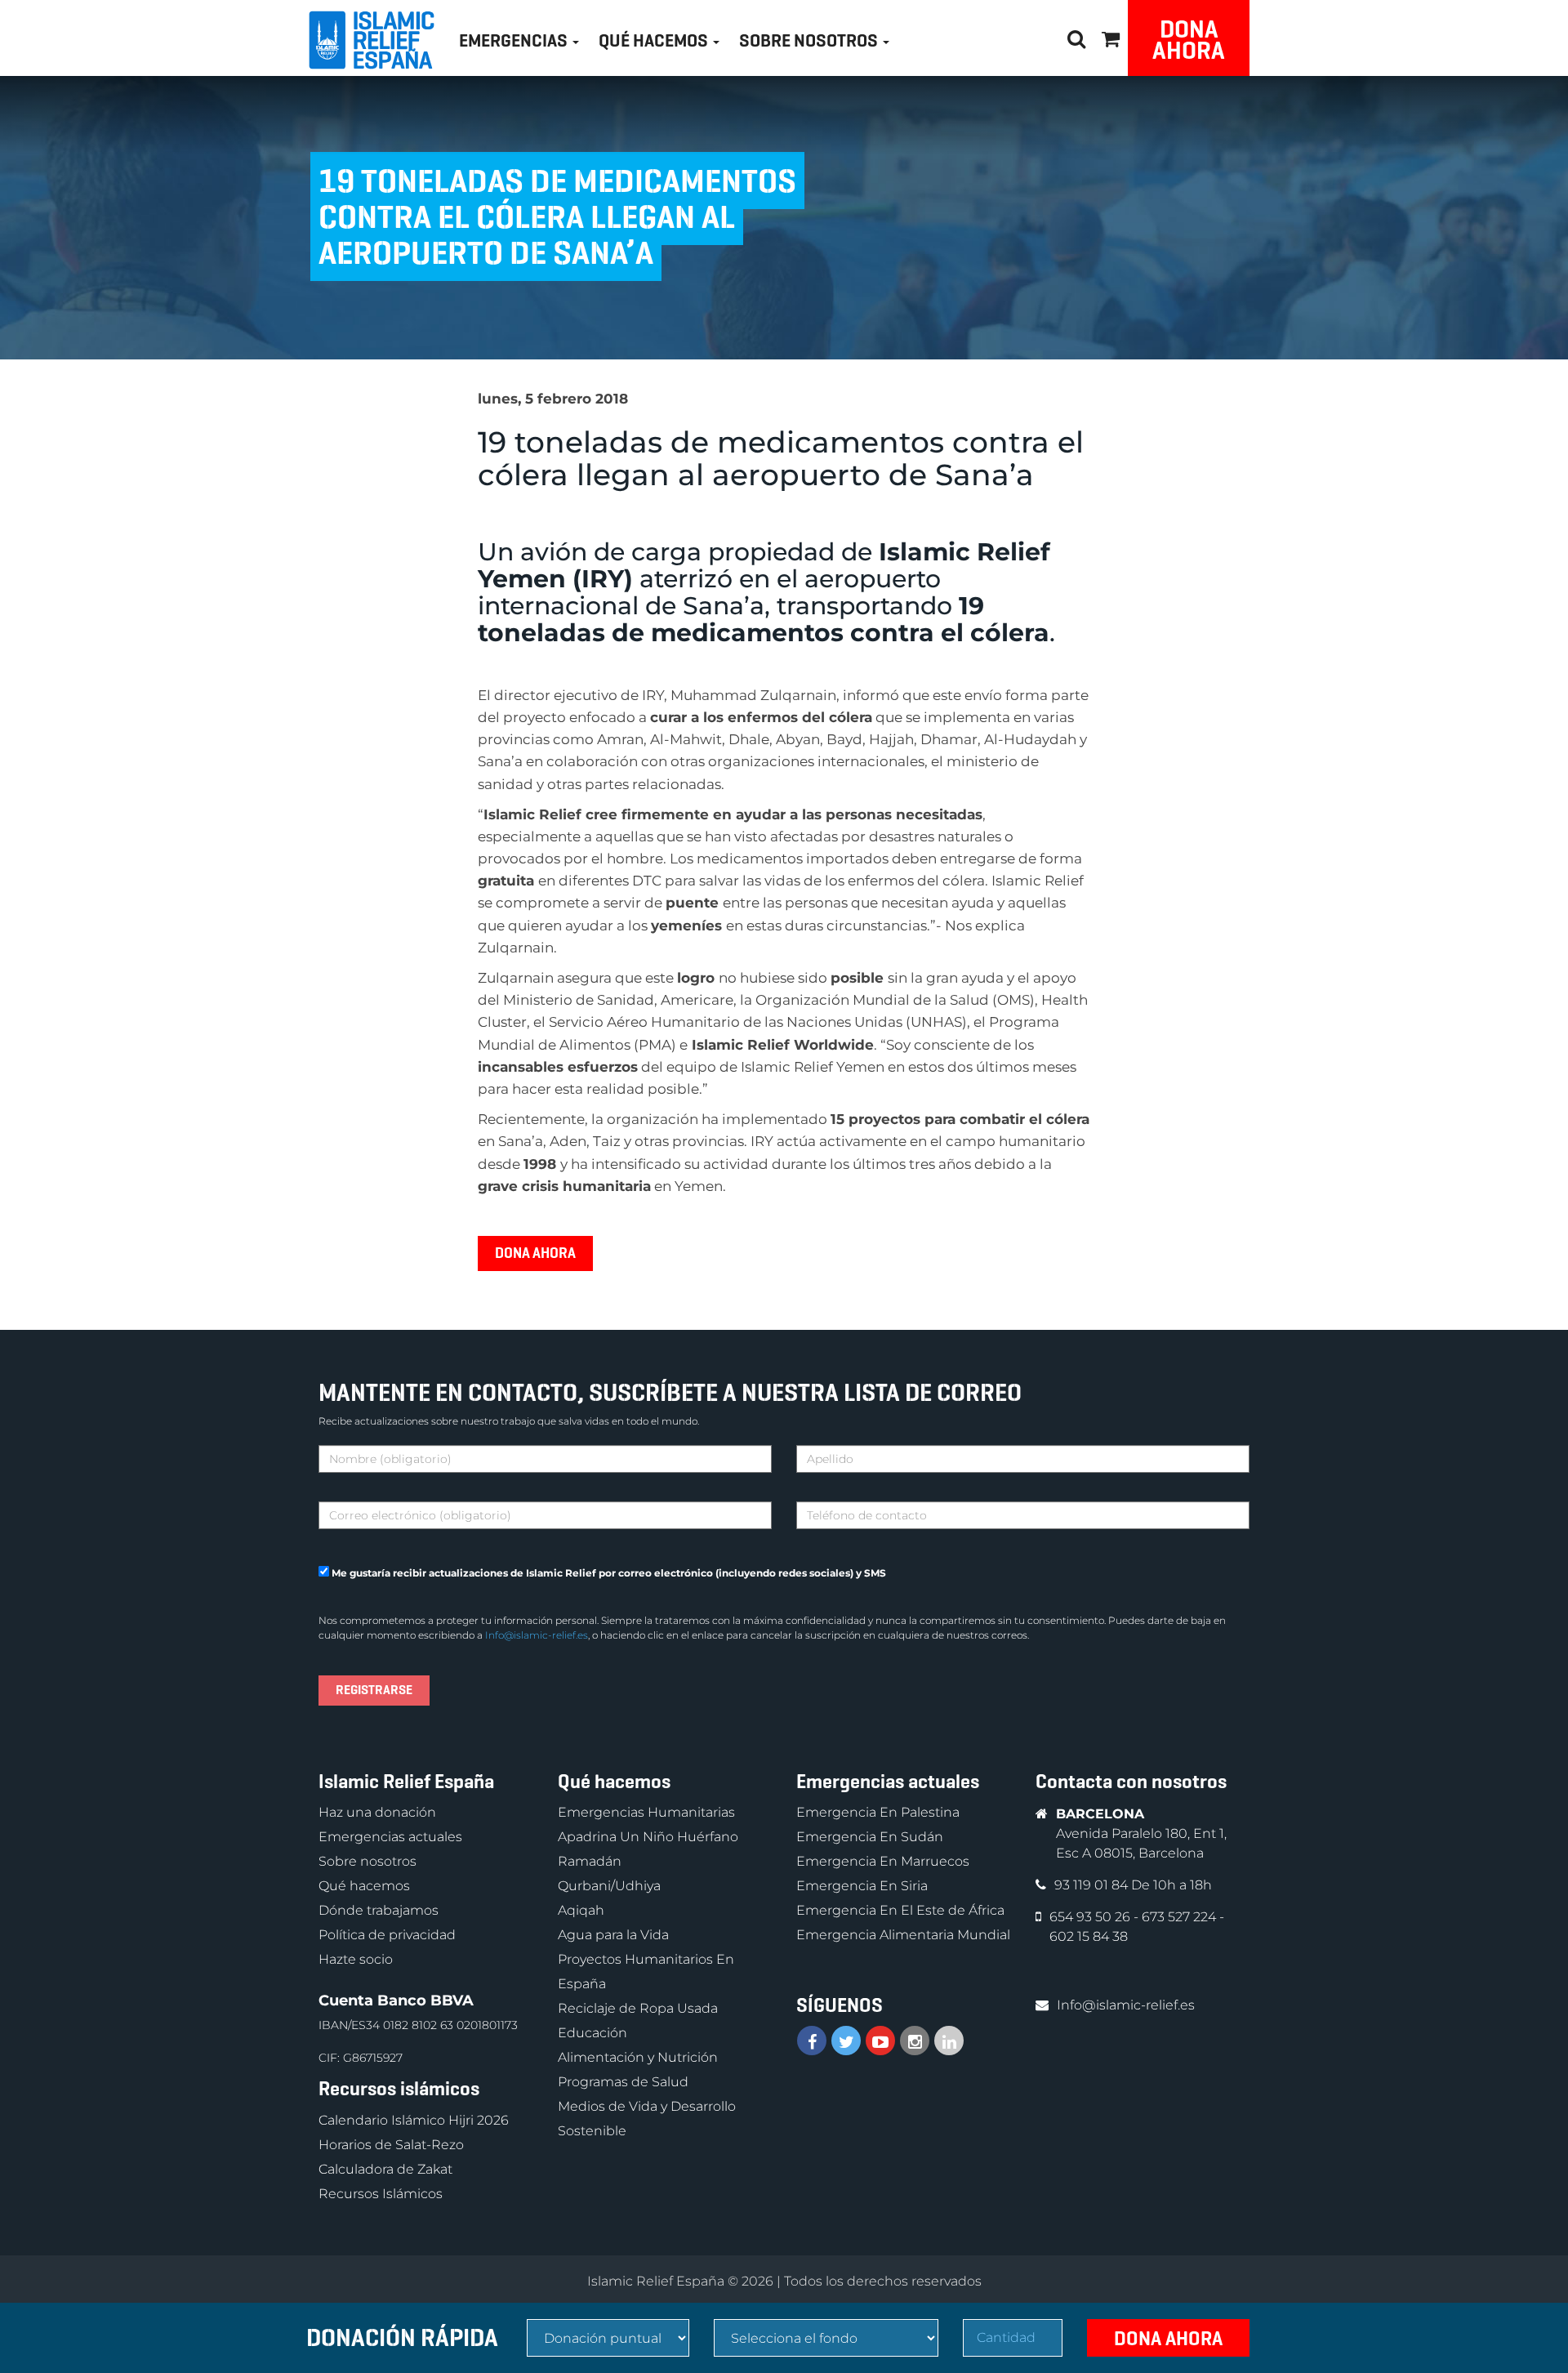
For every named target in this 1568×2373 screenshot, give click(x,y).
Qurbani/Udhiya (609, 1886)
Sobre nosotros (367, 1861)
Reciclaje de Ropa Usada (638, 2008)
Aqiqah (581, 1910)
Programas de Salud (623, 2082)
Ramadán (590, 1861)
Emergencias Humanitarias (646, 1812)
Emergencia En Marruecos (883, 1861)
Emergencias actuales (390, 1837)
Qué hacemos (364, 1886)
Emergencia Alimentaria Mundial (903, 1935)
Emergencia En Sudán (870, 1837)
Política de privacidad (387, 1935)
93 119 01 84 (1093, 1885)
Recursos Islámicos (381, 2194)
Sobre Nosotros (810, 40)
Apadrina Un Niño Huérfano (648, 1837)
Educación (592, 2033)
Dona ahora (1189, 40)
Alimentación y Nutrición (638, 2057)
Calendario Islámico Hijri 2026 (414, 2120)
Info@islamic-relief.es (537, 1635)
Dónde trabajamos (379, 1910)
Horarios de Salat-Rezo (391, 2145)
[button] (1111, 36)
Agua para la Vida (613, 1935)
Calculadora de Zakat (385, 2169)
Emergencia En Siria (862, 1886)
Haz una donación (377, 1812)
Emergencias (515, 40)
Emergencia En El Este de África (900, 1910)
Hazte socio (356, 1959)
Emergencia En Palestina (878, 1812)
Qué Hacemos (655, 40)
